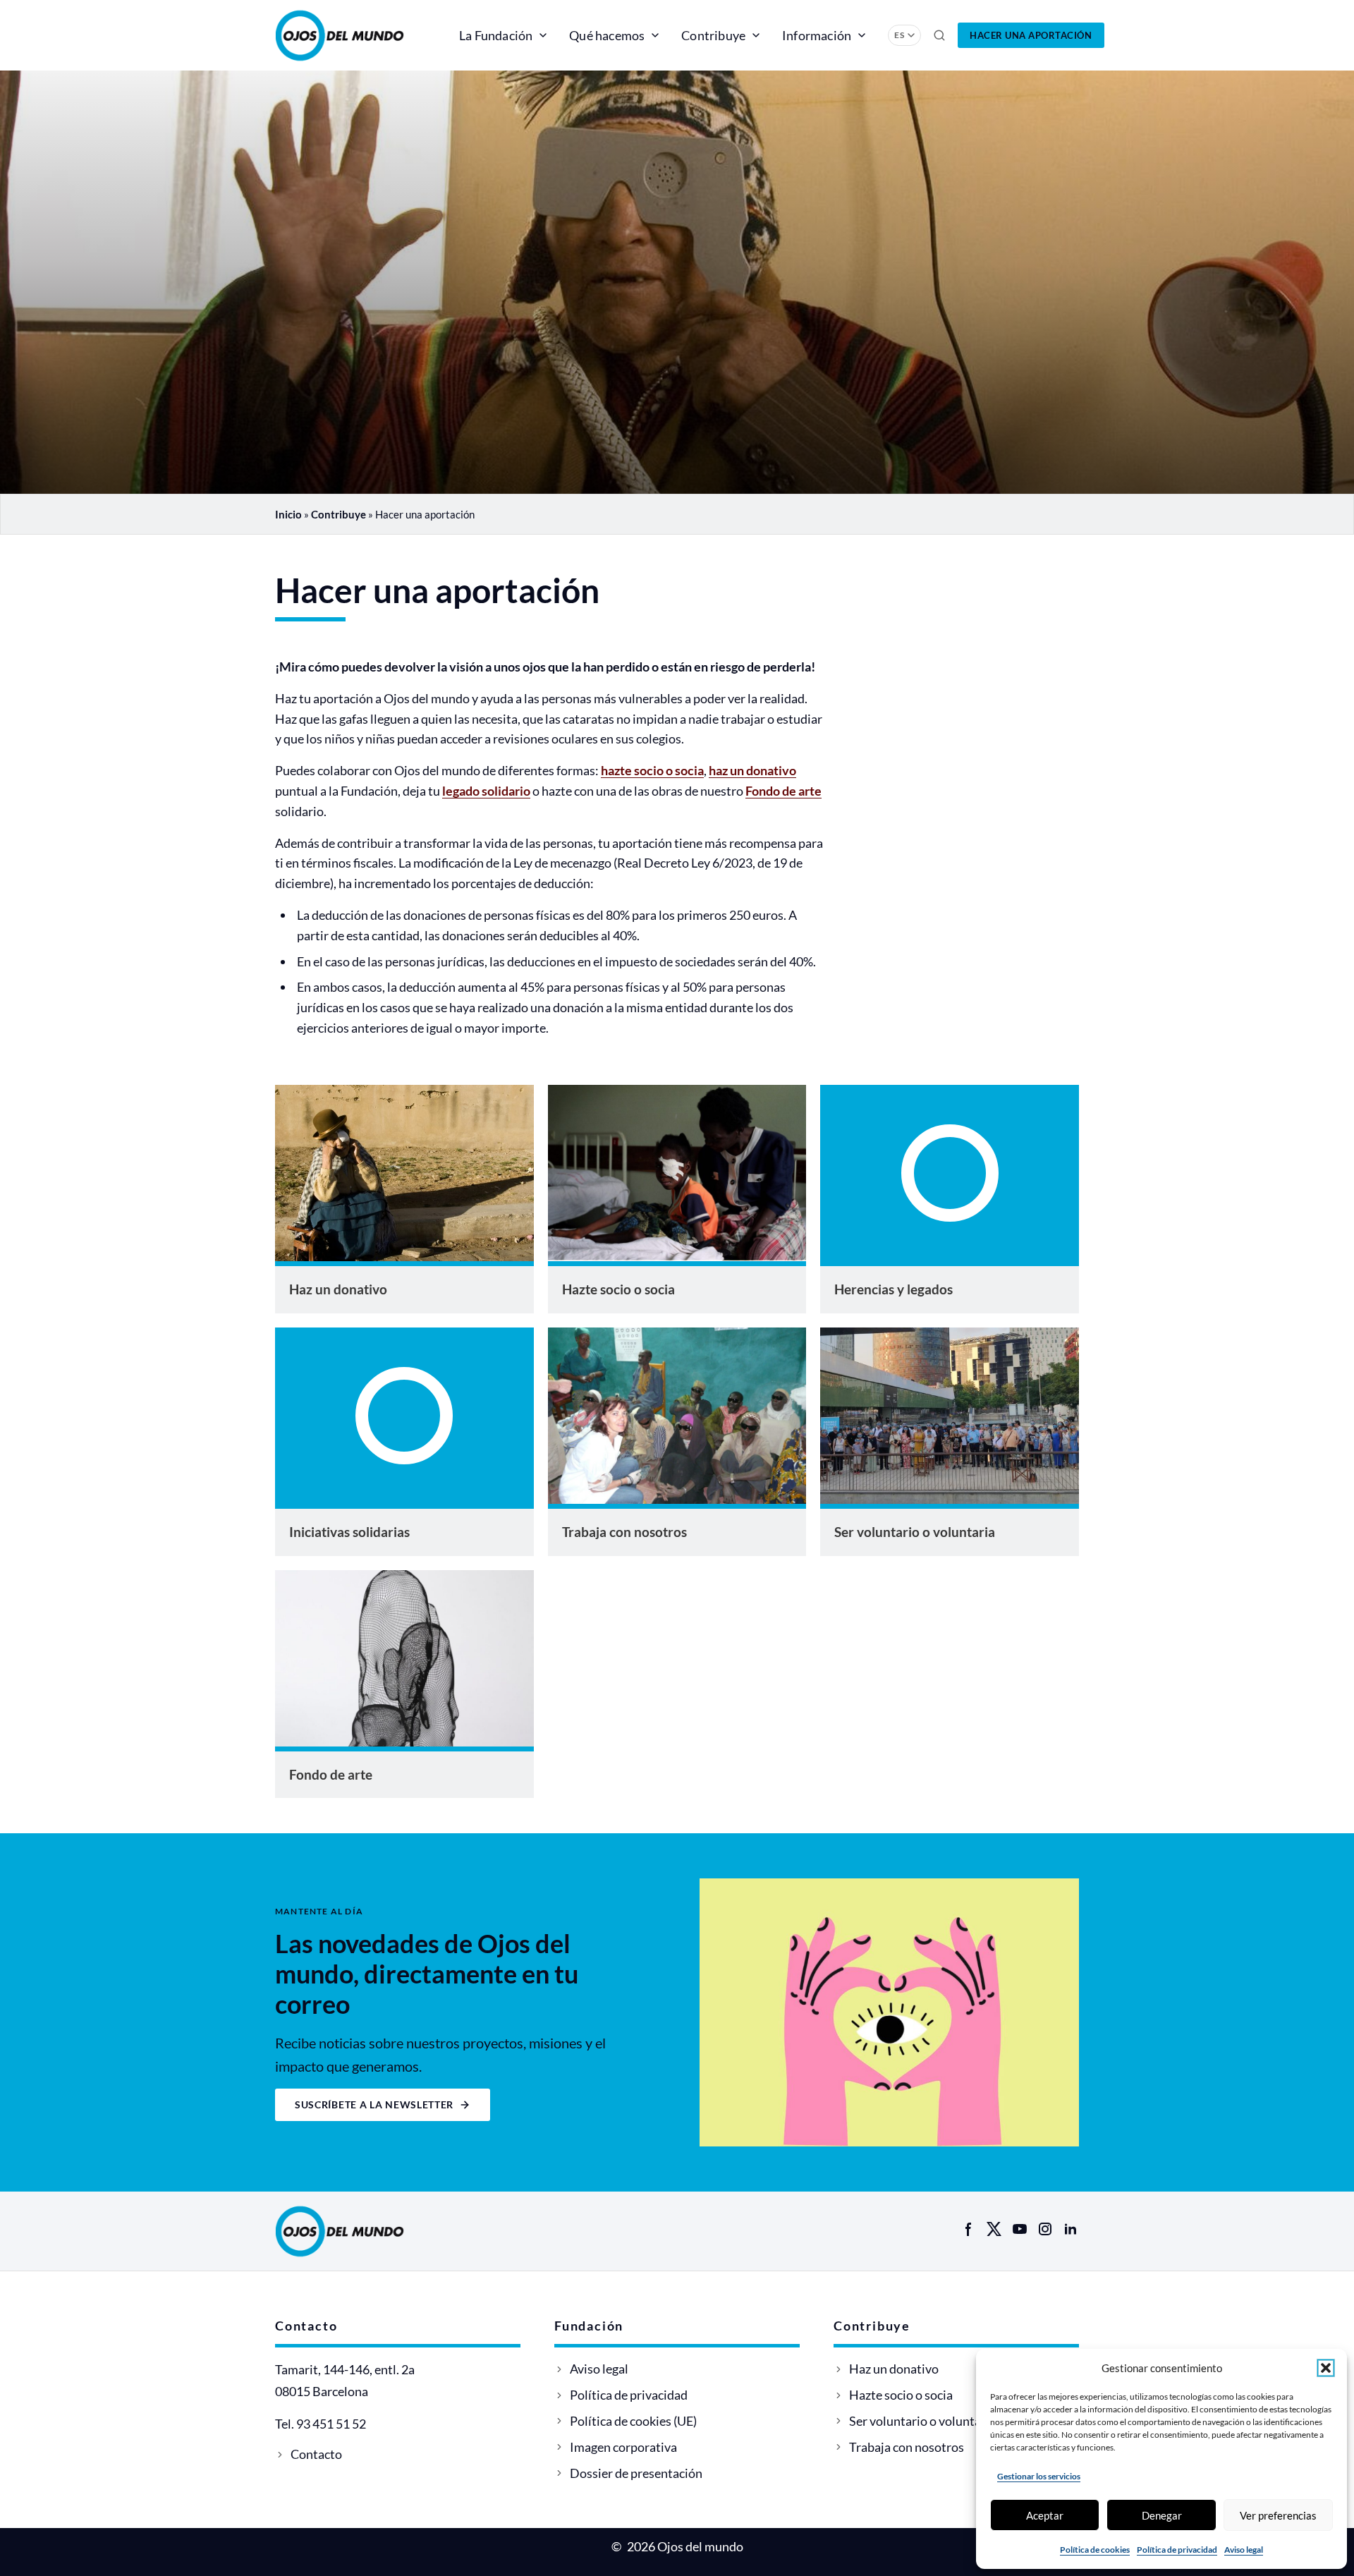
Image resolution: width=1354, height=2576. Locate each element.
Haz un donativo (338, 1289)
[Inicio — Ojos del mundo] (356, 35)
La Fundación (496, 35)
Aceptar (1045, 2515)
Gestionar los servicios (1039, 2476)
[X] (994, 2229)
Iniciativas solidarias (349, 1532)
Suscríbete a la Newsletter (374, 2104)
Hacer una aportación (1031, 35)
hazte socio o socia (652, 770)
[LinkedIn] (1071, 2229)
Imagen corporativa (623, 2447)
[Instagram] (1045, 2229)
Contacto (316, 2454)
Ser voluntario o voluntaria (915, 1532)
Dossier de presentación (636, 2473)
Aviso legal (1244, 2550)
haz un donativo (752, 770)
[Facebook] (969, 2229)
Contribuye (713, 35)
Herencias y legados (893, 1289)
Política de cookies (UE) (633, 2421)
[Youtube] (1020, 2229)
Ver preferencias (1278, 2515)
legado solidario (486, 791)
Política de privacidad (1177, 2550)
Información (817, 35)
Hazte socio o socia (618, 1289)
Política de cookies (1095, 2550)
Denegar (1162, 2515)
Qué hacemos (607, 35)
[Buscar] (939, 35)
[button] (1326, 2368)
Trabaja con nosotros (624, 1532)
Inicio (288, 514)
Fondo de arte (783, 791)
